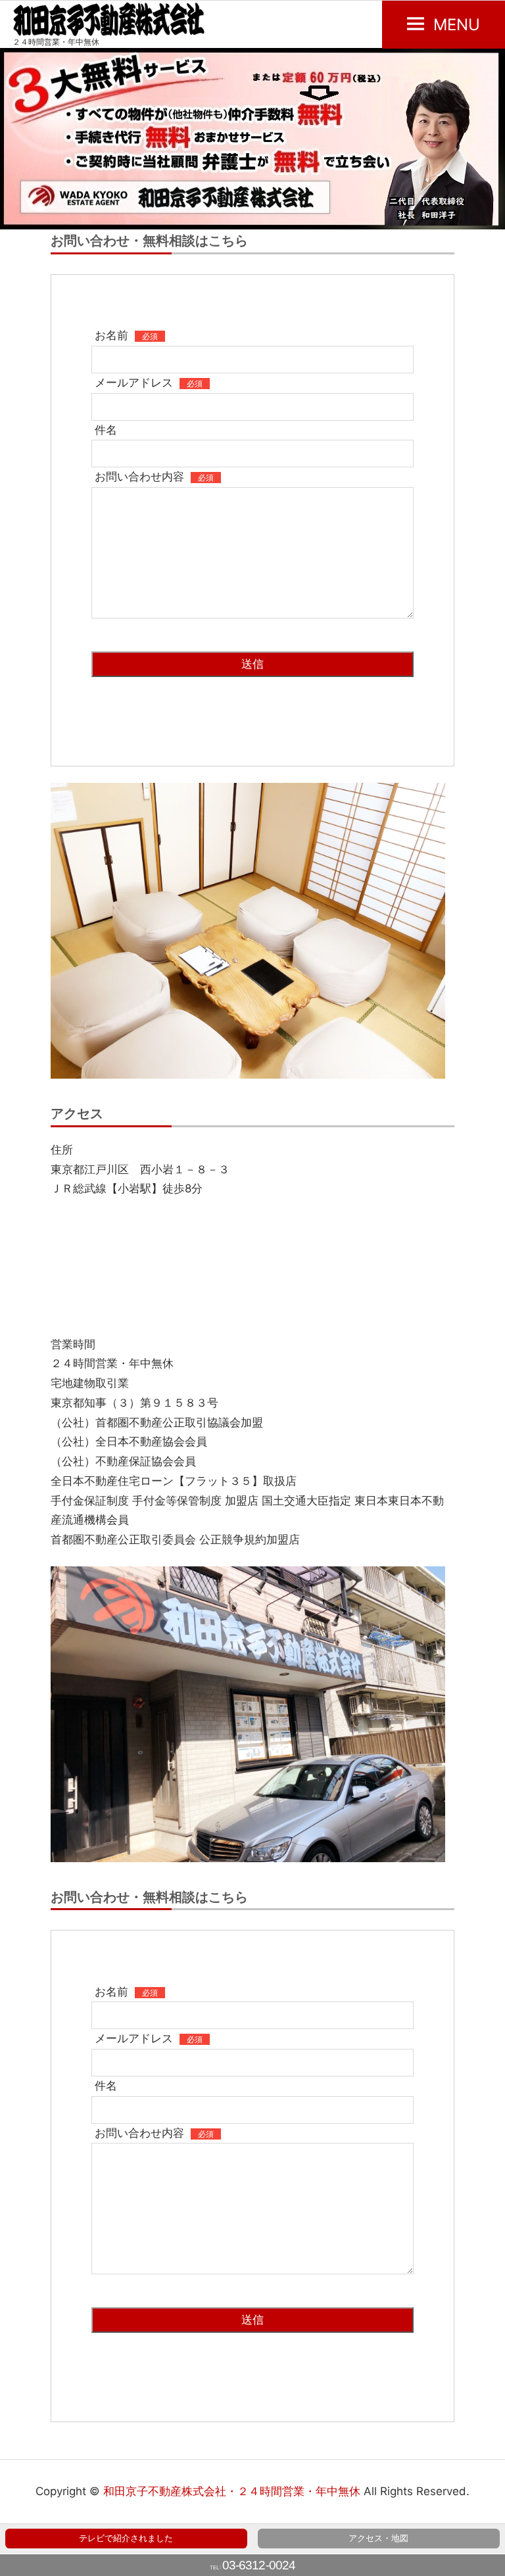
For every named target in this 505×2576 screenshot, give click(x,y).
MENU (457, 25)
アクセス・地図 (378, 2538)
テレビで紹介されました (126, 2538)
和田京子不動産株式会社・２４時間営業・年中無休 (232, 2491)
